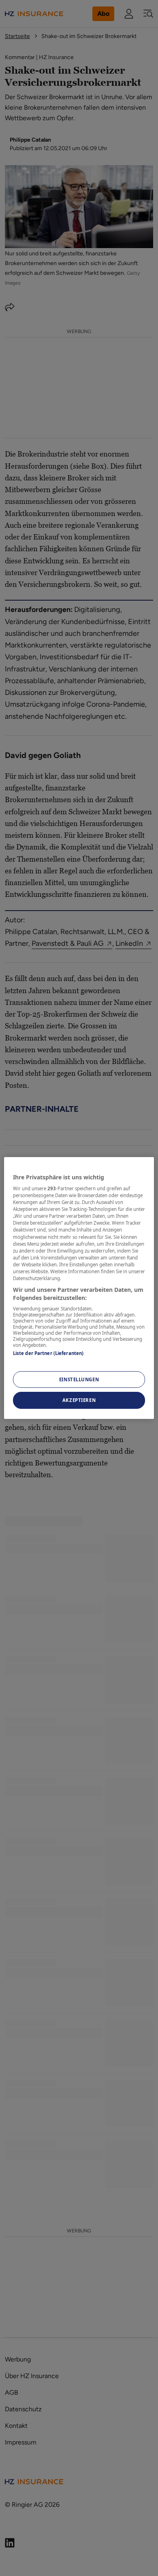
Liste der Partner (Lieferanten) (48, 1353)
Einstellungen (79, 1379)
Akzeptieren (79, 1401)
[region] (79, 1288)
